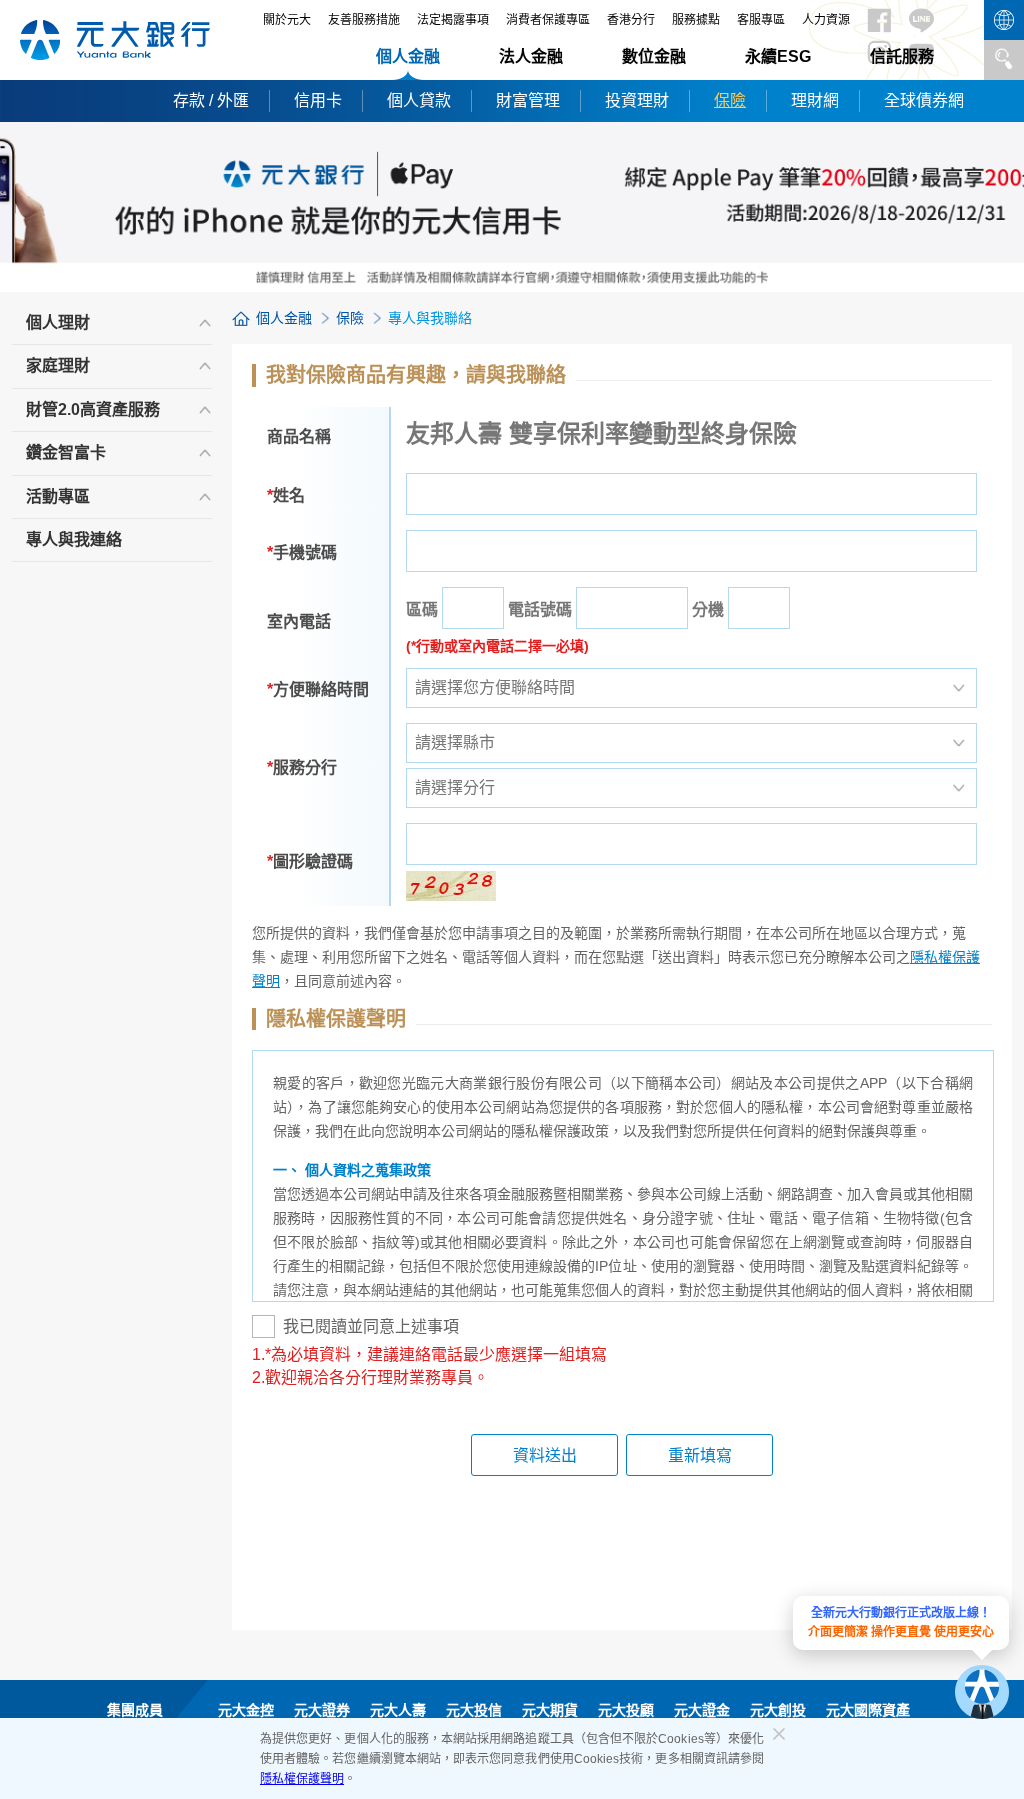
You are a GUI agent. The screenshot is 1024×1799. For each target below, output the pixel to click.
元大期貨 (550, 1710)
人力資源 (826, 20)
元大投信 (474, 1710)
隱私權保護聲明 (302, 1779)
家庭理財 (58, 365)
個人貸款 (419, 100)
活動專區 (58, 496)
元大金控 (246, 1710)
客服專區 (761, 20)
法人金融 (531, 56)
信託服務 (902, 56)
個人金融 (408, 56)
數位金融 (654, 56)
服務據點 (696, 20)
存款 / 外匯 (211, 100)
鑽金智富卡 (66, 452)
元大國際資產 (868, 1710)
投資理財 (637, 100)
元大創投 (778, 1710)
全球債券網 (924, 100)
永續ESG (778, 56)
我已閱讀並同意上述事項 (371, 1326)
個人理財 (58, 322)
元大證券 (322, 1710)
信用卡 (318, 100)
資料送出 (545, 1455)
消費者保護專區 (548, 20)
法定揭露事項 (453, 20)
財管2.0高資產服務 (93, 409)
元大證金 (702, 1710)
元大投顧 (626, 1710)
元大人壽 (398, 1710)
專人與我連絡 (74, 539)
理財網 (815, 100)
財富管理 (528, 100)
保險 (730, 100)
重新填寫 (700, 1455)
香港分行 (631, 20)
